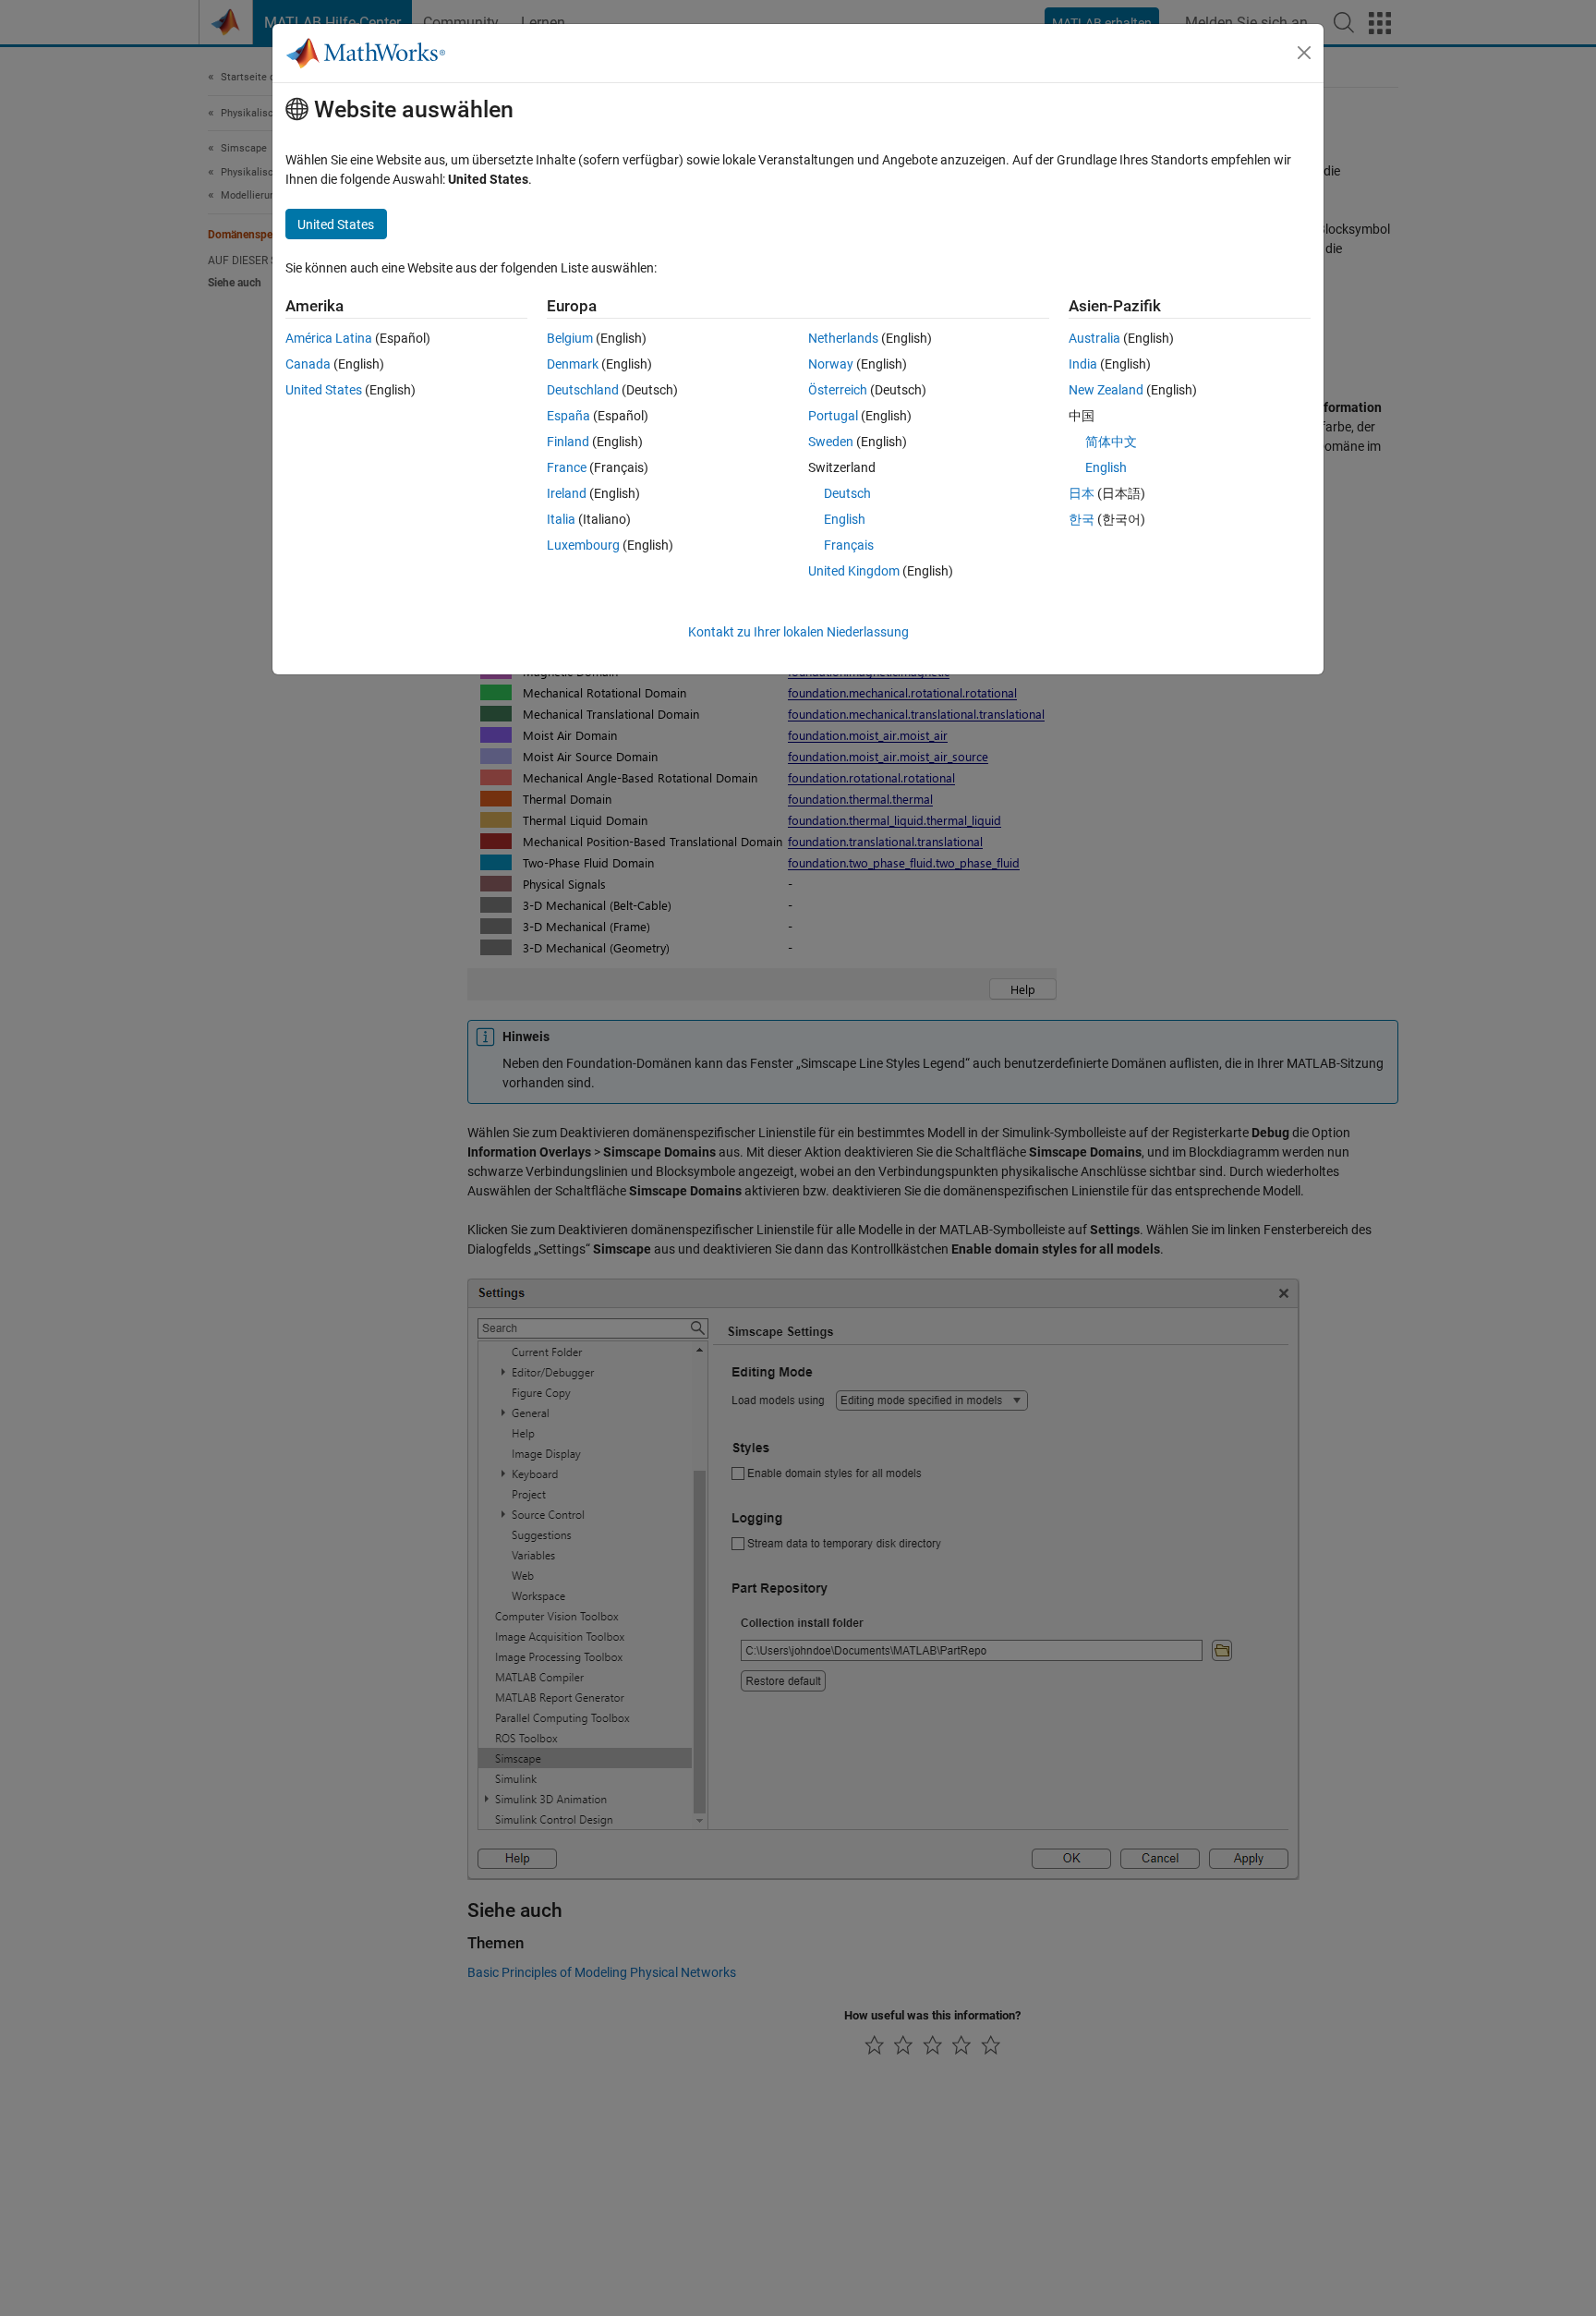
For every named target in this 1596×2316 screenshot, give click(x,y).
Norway (831, 364)
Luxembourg (583, 545)
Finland (568, 442)
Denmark (573, 364)
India (1083, 364)
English (845, 519)
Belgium (570, 338)
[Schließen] (1304, 53)
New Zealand (1106, 390)
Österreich (838, 390)
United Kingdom (854, 571)
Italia (561, 519)
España (568, 416)
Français (849, 545)
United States (324, 390)
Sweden (831, 442)
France (567, 467)
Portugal (833, 416)
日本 (1082, 493)
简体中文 (1111, 442)
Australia (1094, 338)
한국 (1082, 519)
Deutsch (847, 493)
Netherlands (843, 338)
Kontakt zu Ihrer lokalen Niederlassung (798, 632)
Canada (308, 364)
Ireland (567, 493)
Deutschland (583, 390)
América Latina (329, 338)
